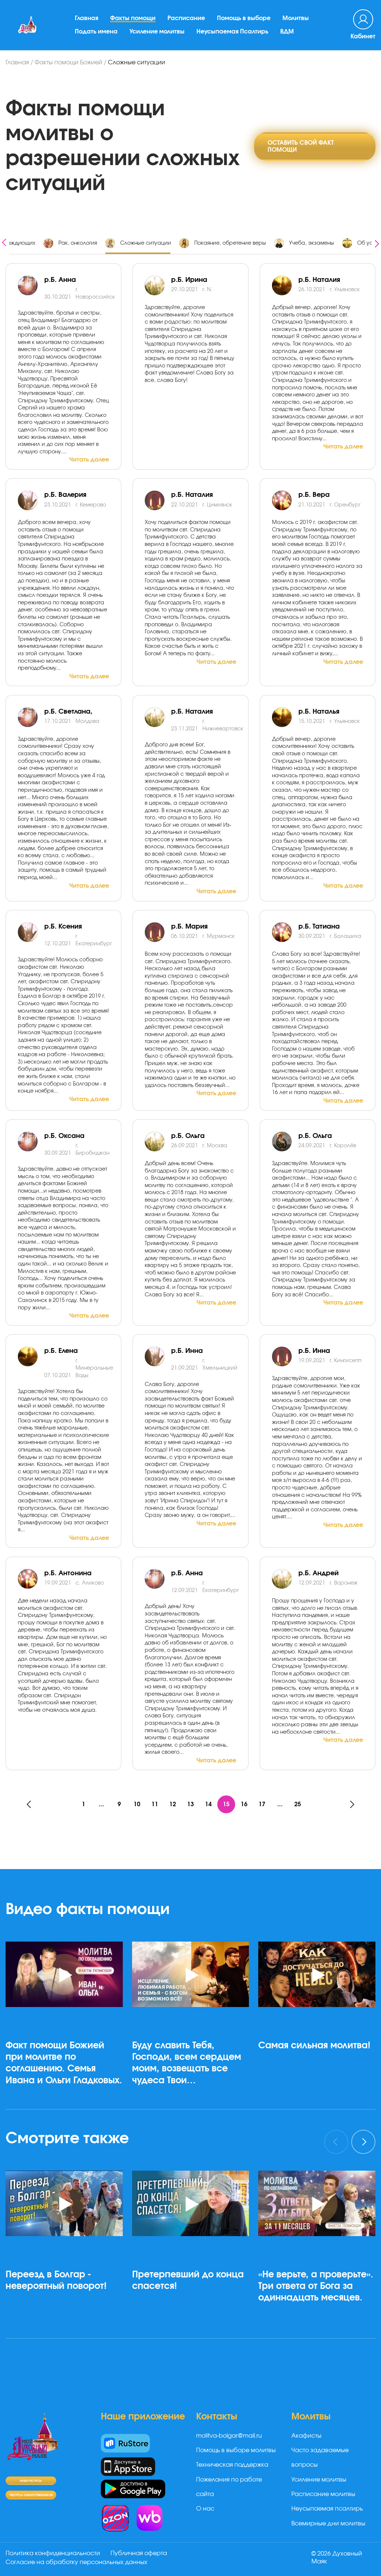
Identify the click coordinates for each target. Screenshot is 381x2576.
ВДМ (287, 32)
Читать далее (89, 460)
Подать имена (96, 32)
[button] (190, 2109)
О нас (205, 2509)
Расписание (186, 18)
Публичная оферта (139, 2553)
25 (298, 1804)
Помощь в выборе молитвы (236, 2450)
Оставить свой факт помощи (301, 146)
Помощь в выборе (244, 18)
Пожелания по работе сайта (229, 2487)
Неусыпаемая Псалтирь (232, 32)
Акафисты (306, 2436)
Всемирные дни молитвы (328, 2524)
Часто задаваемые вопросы (320, 2458)
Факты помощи (133, 18)
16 (244, 1804)
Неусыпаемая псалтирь (327, 2509)
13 (190, 1804)
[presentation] (4, 242)
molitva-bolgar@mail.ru (229, 2436)
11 (155, 1804)
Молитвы (296, 18)
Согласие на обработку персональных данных (76, 2562)
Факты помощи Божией (68, 62)
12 (173, 1804)
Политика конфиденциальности (53, 2553)
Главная (87, 18)
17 (262, 1804)
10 (137, 1804)
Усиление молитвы (157, 32)
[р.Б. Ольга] (285, 1141)
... (101, 1804)
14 (208, 1804)
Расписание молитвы (323, 2494)
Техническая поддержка (232, 2465)
